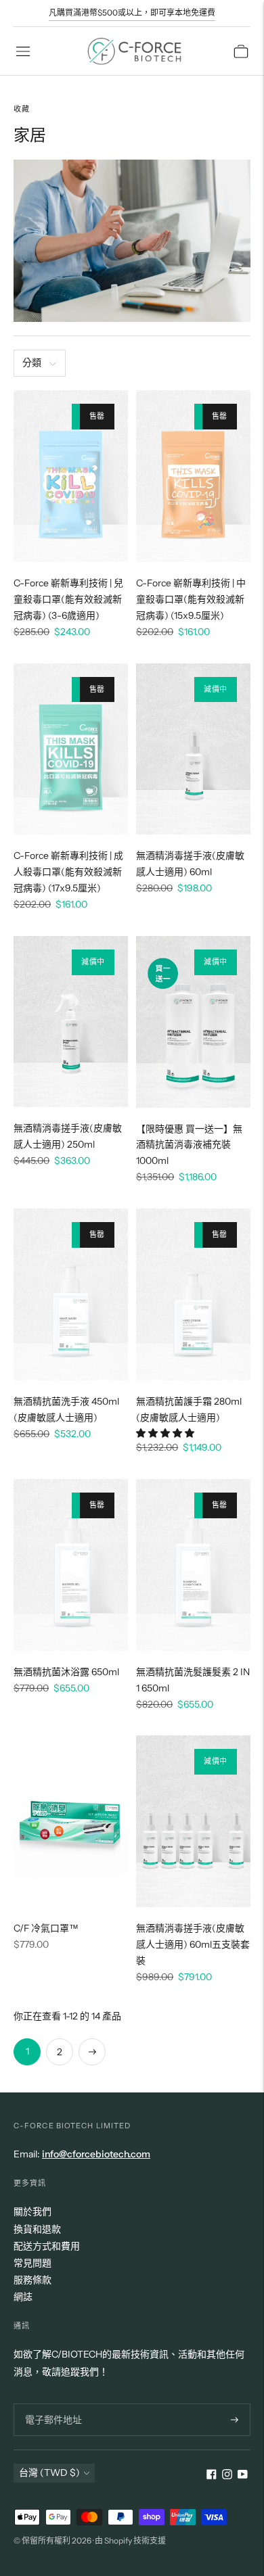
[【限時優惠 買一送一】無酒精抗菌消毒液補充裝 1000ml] (193, 1022)
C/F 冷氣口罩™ (46, 1928)
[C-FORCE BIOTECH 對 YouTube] (243, 2476)
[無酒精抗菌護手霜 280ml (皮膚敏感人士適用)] (193, 1294)
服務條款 (32, 2280)
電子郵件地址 (51, 2403)
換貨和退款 (37, 2229)
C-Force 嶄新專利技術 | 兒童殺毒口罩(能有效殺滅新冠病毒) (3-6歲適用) (68, 599)
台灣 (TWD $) (49, 2473)
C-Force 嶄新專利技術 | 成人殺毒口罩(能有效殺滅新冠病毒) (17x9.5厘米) (68, 872)
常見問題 (32, 2263)
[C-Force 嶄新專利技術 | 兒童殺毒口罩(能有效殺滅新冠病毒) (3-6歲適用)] (71, 476)
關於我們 (32, 2211)
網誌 (23, 2297)
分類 (32, 362)
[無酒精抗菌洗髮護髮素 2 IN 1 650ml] (193, 1565)
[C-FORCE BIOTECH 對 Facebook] (212, 2476)
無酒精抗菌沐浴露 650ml (66, 1672)
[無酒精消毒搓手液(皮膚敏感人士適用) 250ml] (71, 1022)
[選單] (23, 51)
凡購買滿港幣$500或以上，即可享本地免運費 (132, 13)
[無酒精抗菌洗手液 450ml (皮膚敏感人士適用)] (71, 1294)
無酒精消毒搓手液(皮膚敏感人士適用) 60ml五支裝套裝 (193, 1944)
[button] (166, 1433)
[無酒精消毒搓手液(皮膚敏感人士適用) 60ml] (193, 749)
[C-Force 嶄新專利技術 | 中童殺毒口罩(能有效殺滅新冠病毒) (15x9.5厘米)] (193, 476)
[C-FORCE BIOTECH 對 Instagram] (227, 2476)
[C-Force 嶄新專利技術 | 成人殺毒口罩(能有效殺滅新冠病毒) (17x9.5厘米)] (71, 749)
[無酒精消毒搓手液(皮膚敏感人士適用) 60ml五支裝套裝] (193, 1821)
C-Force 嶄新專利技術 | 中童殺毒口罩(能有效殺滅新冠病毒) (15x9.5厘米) (191, 599)
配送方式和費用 (47, 2246)
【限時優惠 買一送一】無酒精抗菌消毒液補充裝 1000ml (189, 1145)
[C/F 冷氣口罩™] (71, 1821)
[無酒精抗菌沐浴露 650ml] (71, 1565)
